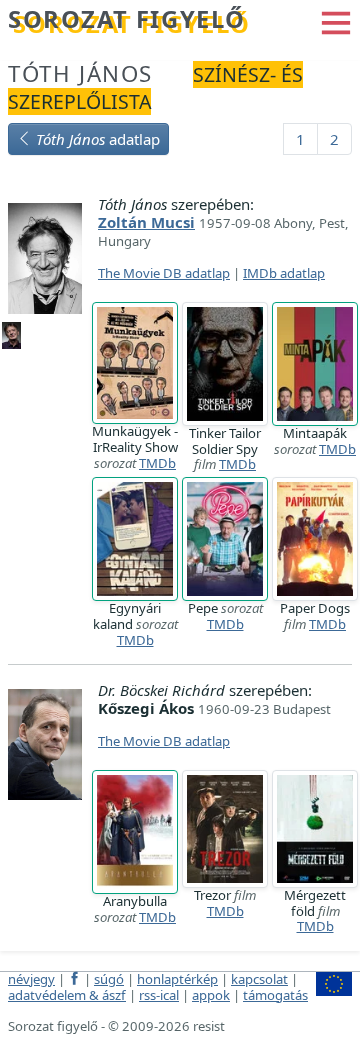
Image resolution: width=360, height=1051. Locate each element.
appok (211, 995)
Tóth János (80, 73)
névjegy (31, 979)
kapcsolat (259, 979)
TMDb (157, 463)
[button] (336, 21)
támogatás (275, 995)
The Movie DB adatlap (164, 273)
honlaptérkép (177, 979)
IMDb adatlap (284, 273)
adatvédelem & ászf (67, 995)
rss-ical (159, 995)
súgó (109, 979)
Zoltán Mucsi (146, 222)
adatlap (98, 139)
